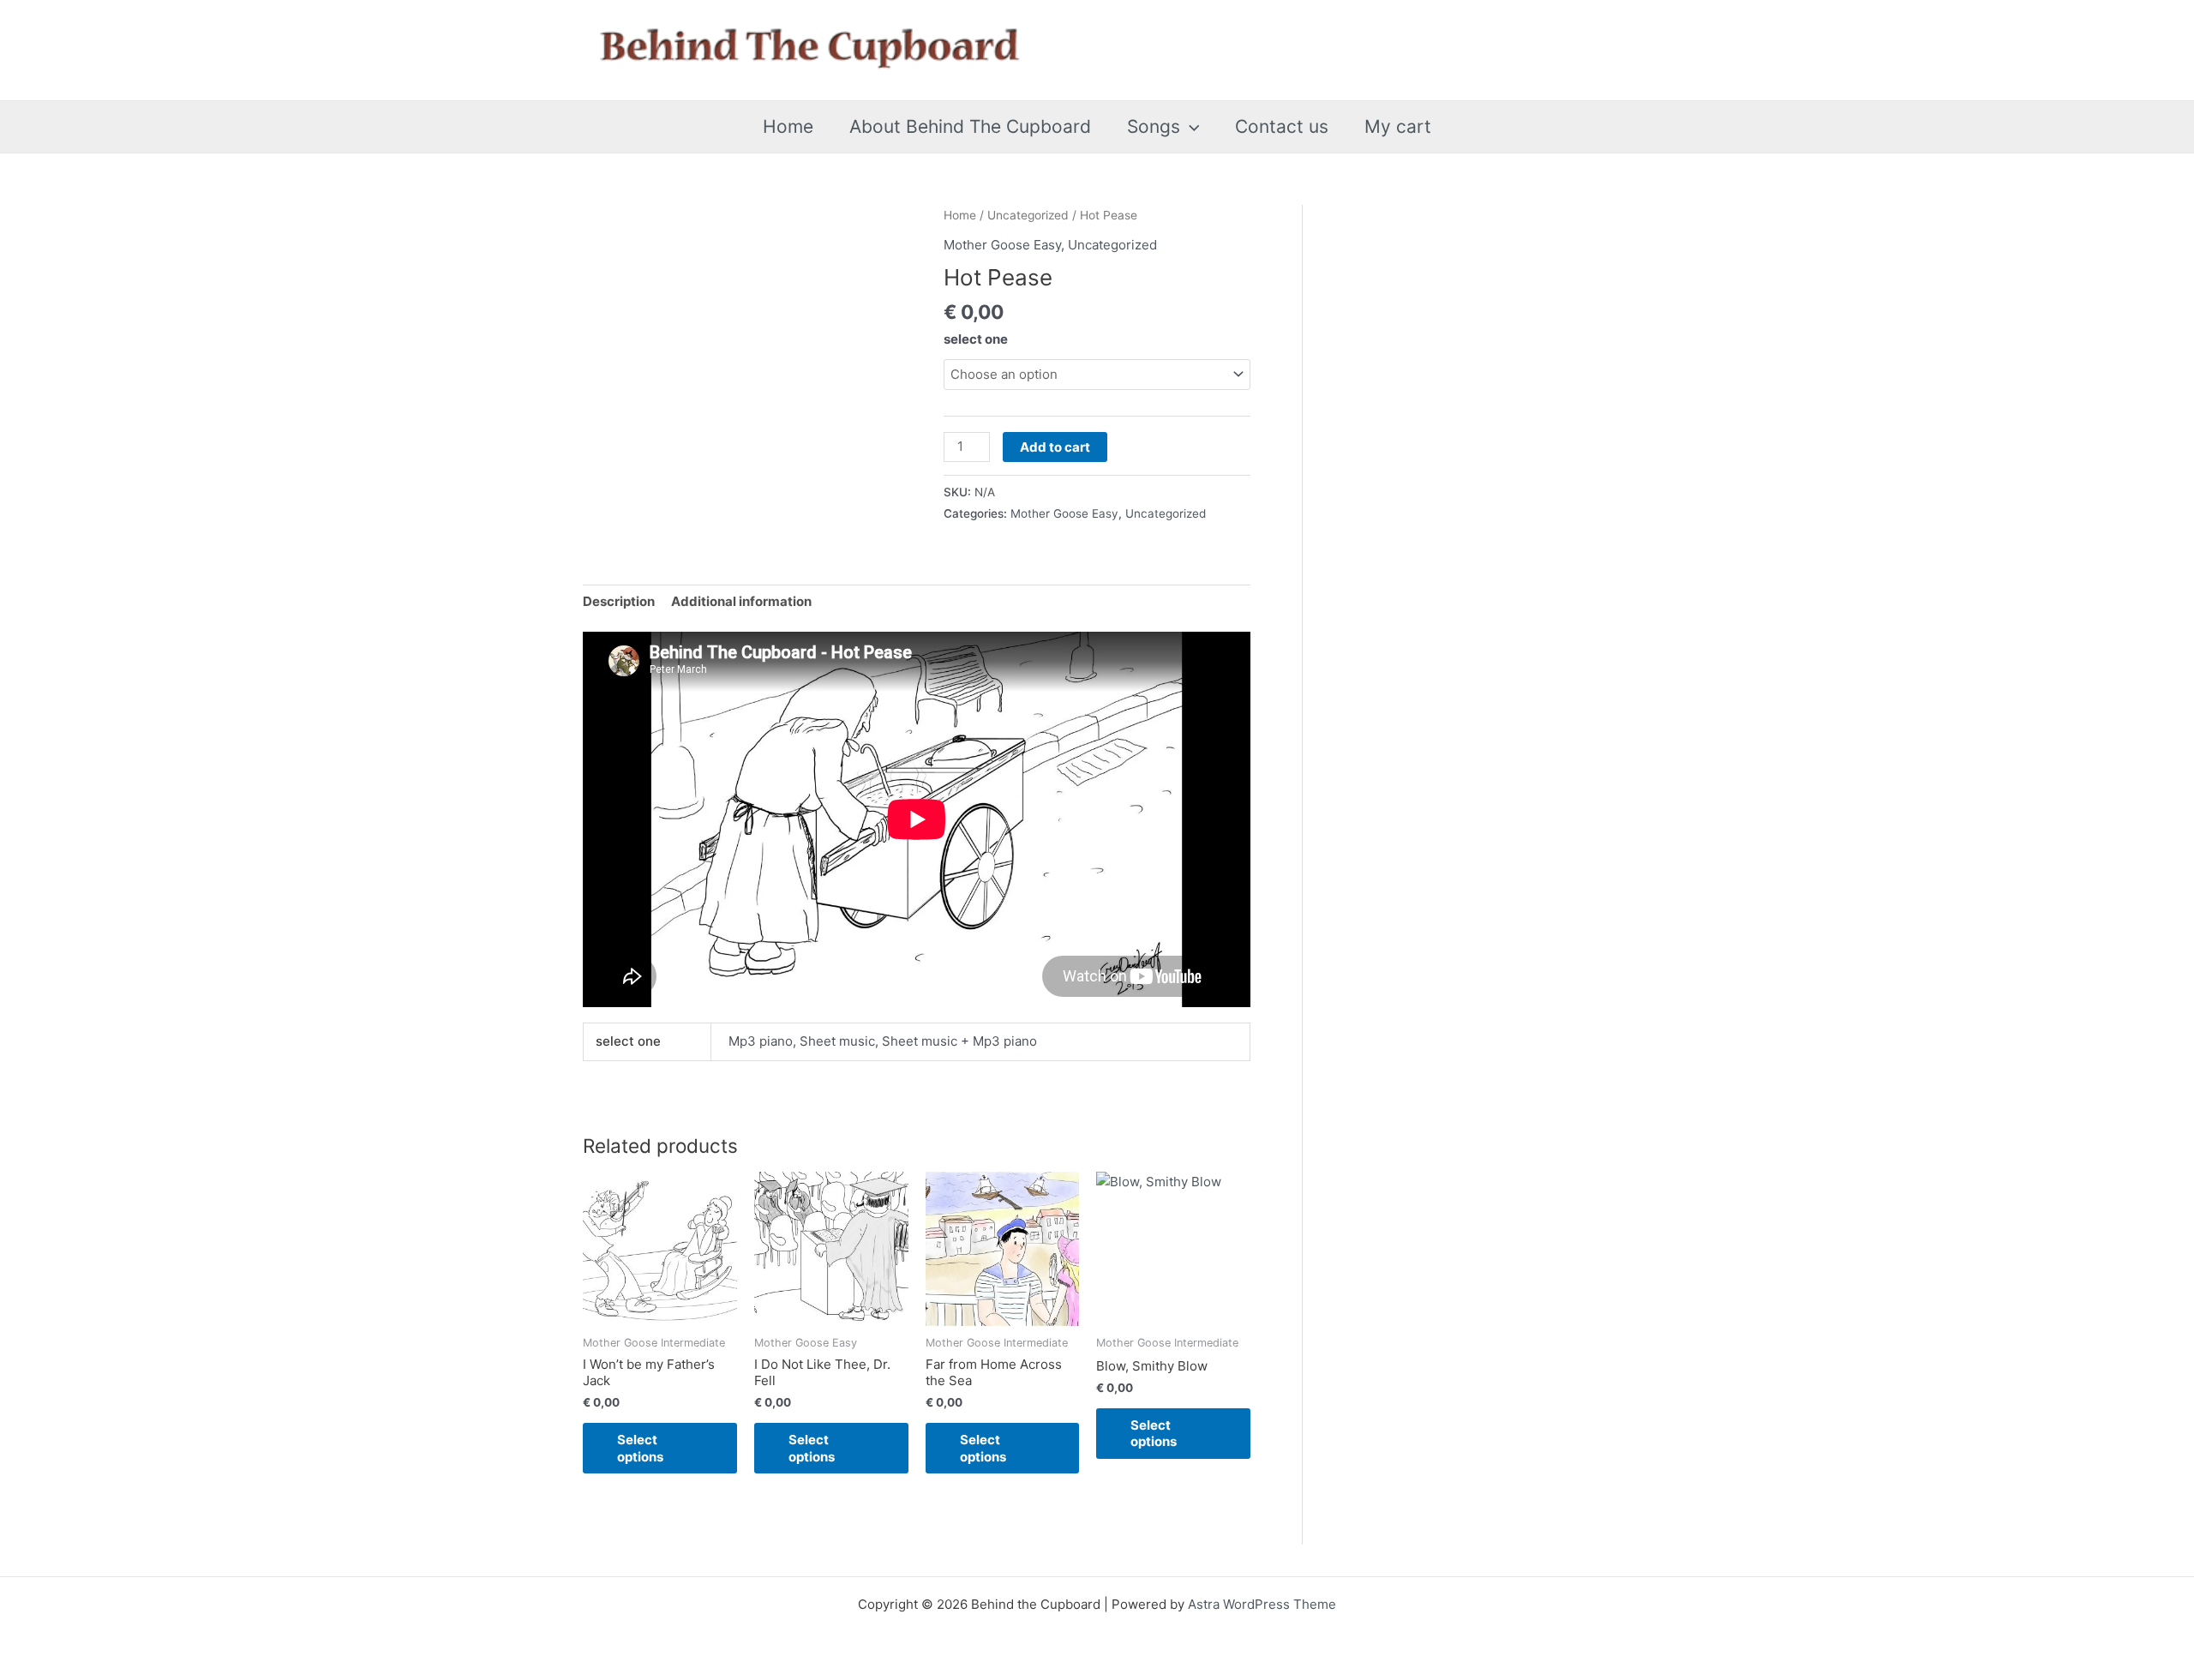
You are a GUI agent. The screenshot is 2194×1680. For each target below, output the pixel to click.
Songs (1154, 126)
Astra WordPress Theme (1262, 1604)
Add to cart (1055, 447)
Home (788, 126)
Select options (640, 1448)
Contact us (1282, 126)
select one (976, 339)
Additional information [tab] (741, 601)
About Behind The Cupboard (970, 126)
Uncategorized (1028, 215)
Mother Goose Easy (1002, 245)
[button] (1190, 127)
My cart (1398, 126)
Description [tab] (619, 601)
